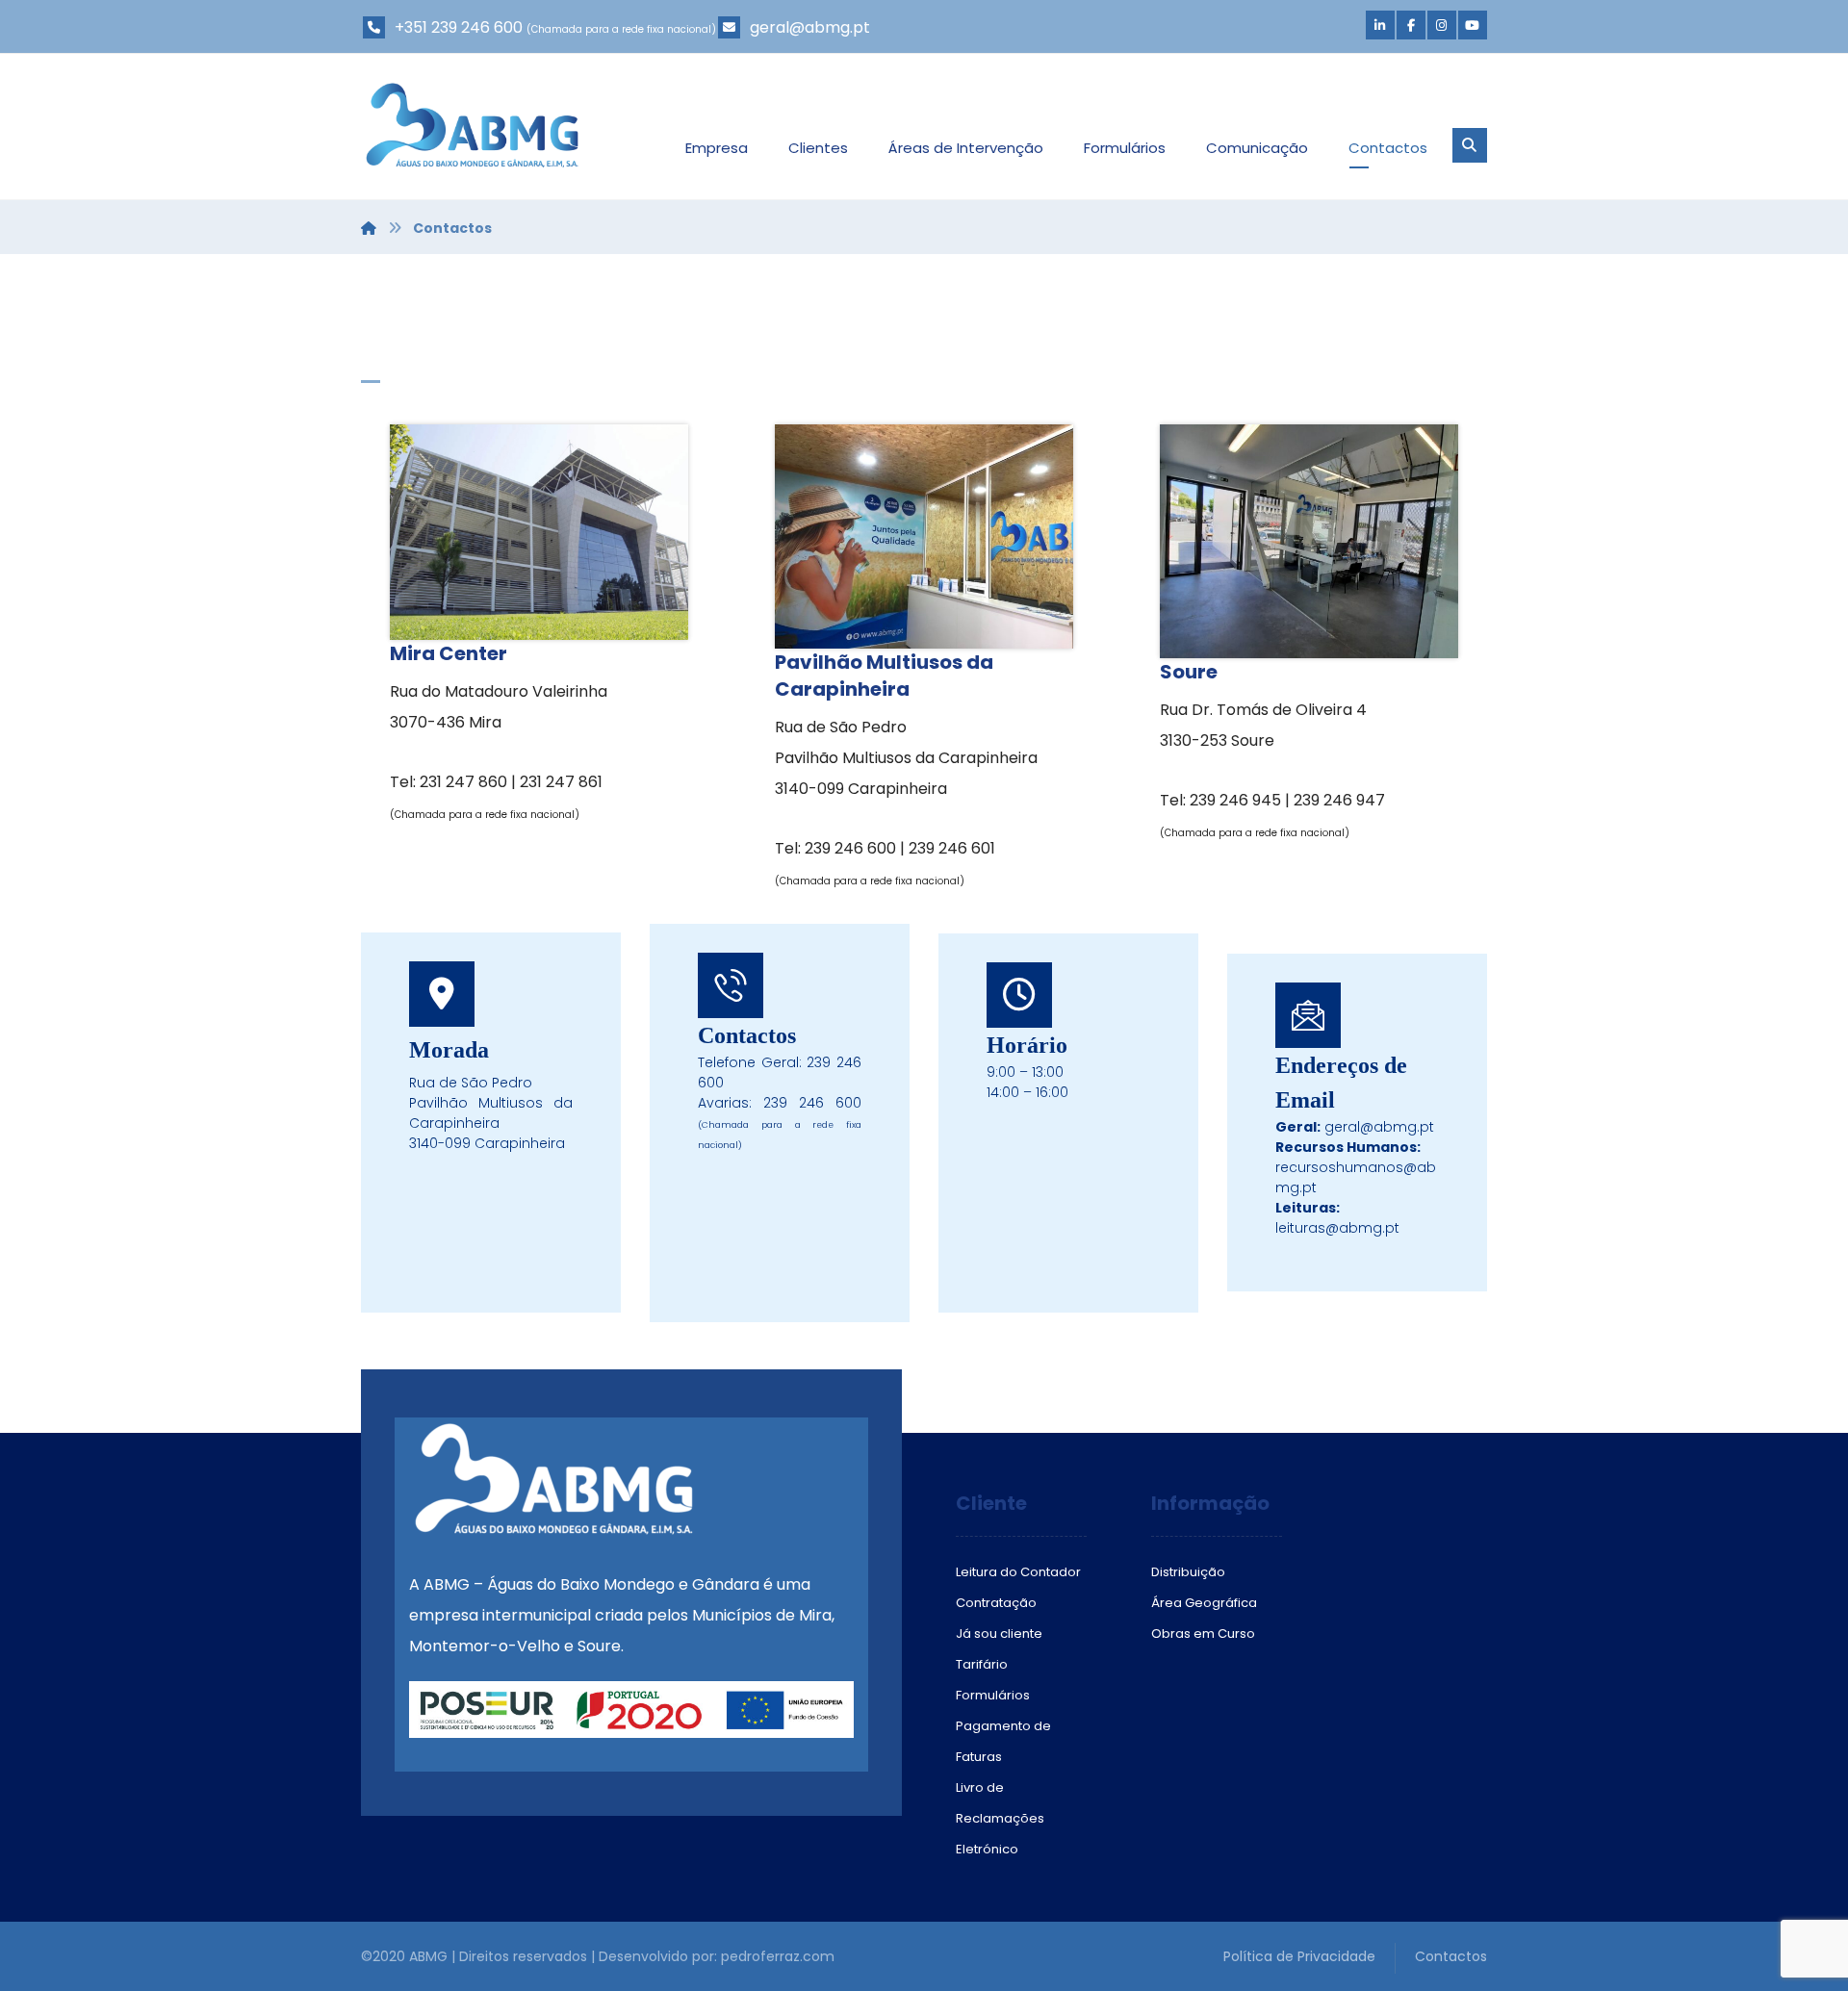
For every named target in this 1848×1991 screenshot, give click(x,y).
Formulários (993, 1695)
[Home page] (369, 228)
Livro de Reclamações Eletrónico (1000, 1818)
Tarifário (982, 1664)
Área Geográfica (1204, 1603)
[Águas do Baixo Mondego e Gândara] (472, 125)
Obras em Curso (1203, 1634)
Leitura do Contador (1018, 1572)
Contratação (996, 1603)
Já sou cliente (999, 1634)
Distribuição (1188, 1572)
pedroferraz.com (778, 1956)
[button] (1380, 25)
